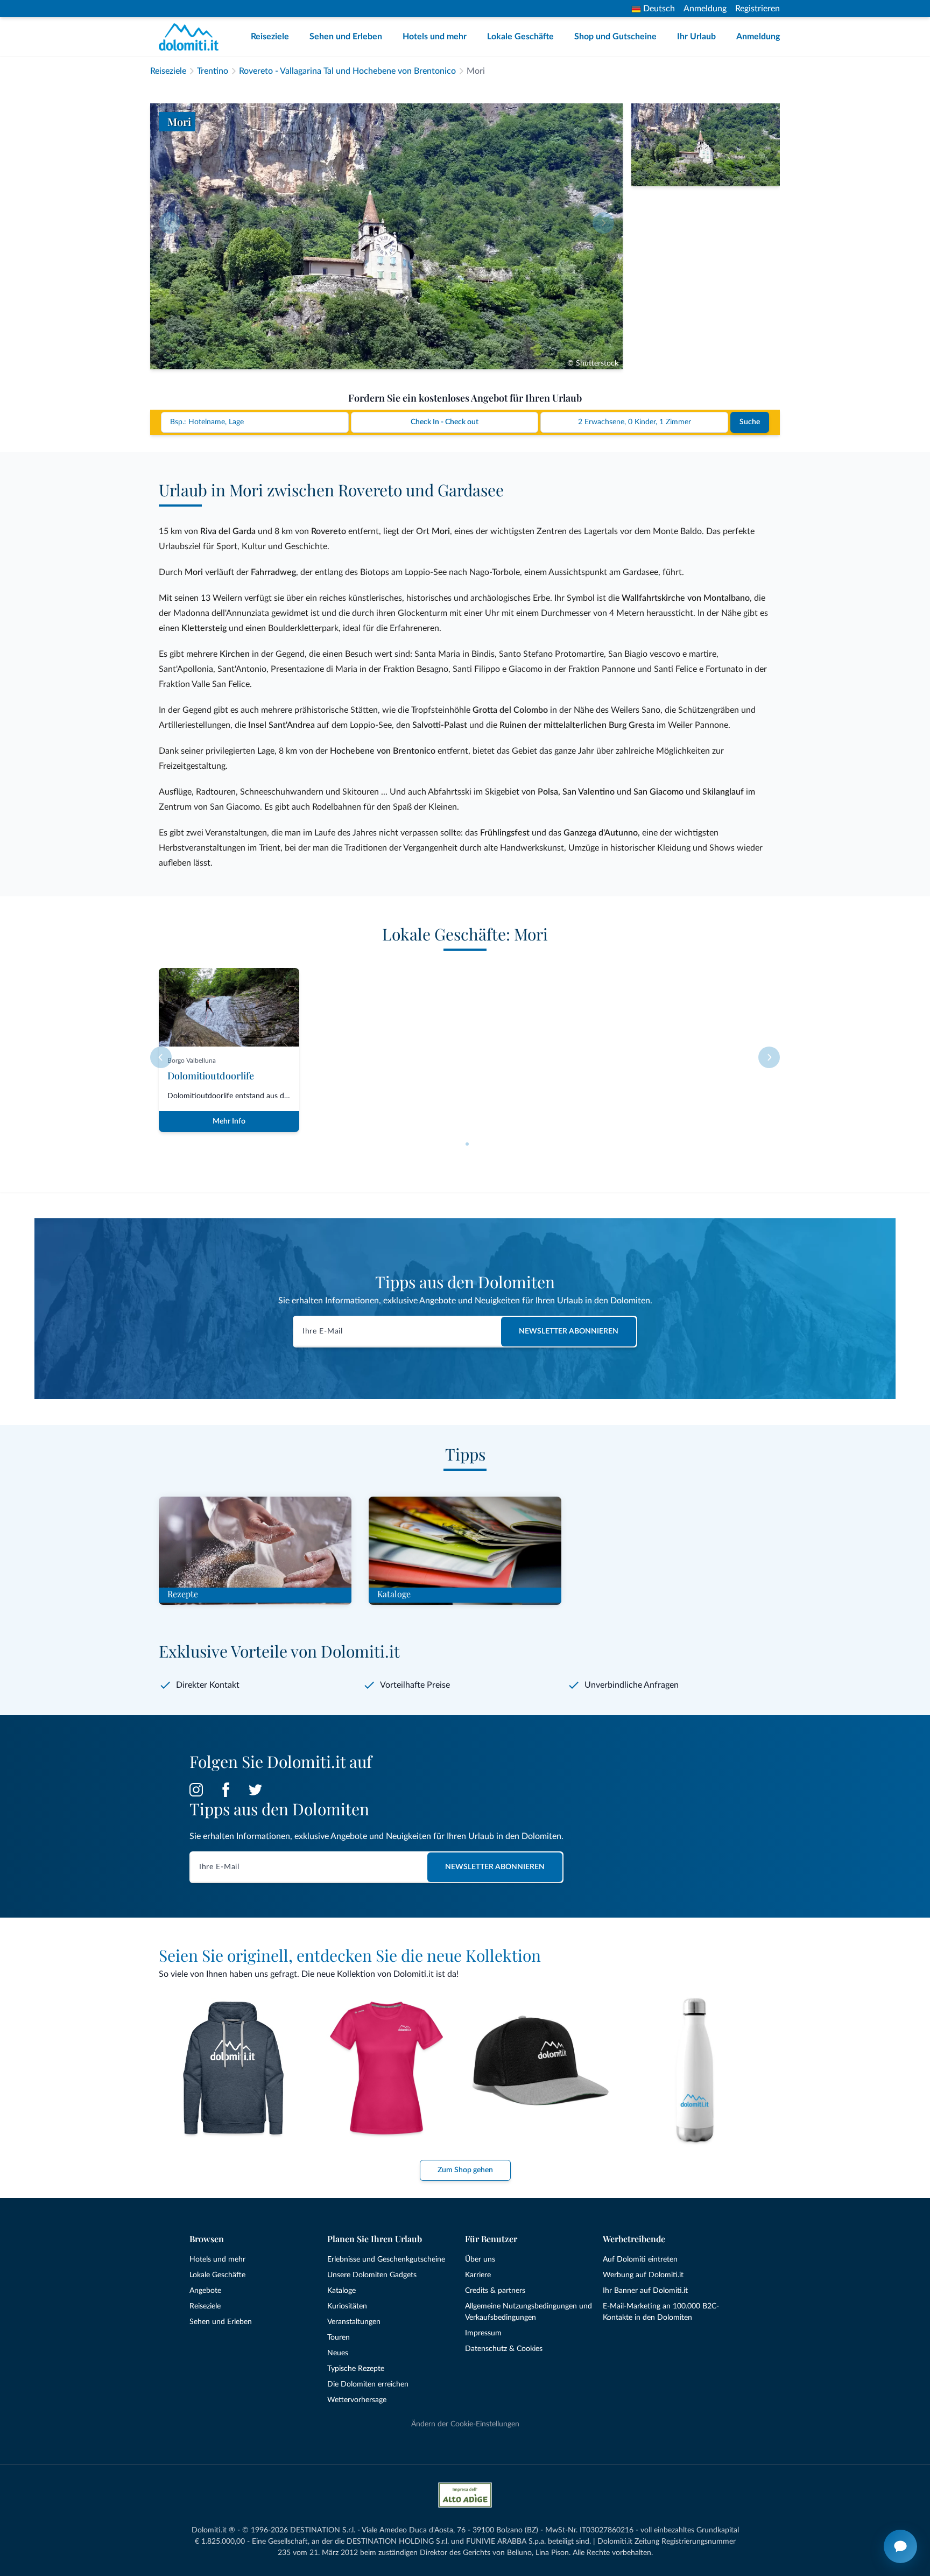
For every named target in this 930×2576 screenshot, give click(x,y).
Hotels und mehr (435, 37)
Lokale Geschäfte (520, 37)
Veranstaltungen (354, 2322)
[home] (192, 37)
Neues (338, 2353)
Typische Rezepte (356, 2369)
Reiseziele (270, 37)
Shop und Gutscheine (615, 37)
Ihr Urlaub (696, 37)
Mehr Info (229, 1121)
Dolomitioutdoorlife (211, 1076)
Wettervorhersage (357, 2400)
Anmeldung (705, 9)
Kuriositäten (347, 2306)
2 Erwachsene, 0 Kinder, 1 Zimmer (635, 422)
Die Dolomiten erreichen (368, 2384)
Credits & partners (495, 2291)
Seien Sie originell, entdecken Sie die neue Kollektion (350, 1955)
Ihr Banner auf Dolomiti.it (645, 2291)
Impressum (483, 2333)
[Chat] (900, 2546)
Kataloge (341, 2291)
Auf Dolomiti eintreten (640, 2259)
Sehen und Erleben (346, 37)
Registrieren (758, 9)
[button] (467, 1144)
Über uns (480, 2259)
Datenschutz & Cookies (504, 2349)
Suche (750, 422)
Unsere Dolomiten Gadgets (372, 2275)
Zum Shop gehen (465, 2170)
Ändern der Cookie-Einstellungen (465, 2424)
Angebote (205, 2291)
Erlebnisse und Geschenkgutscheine (386, 2259)
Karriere (478, 2275)
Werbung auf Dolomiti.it (643, 2275)
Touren (339, 2338)
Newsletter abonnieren (569, 1331)
